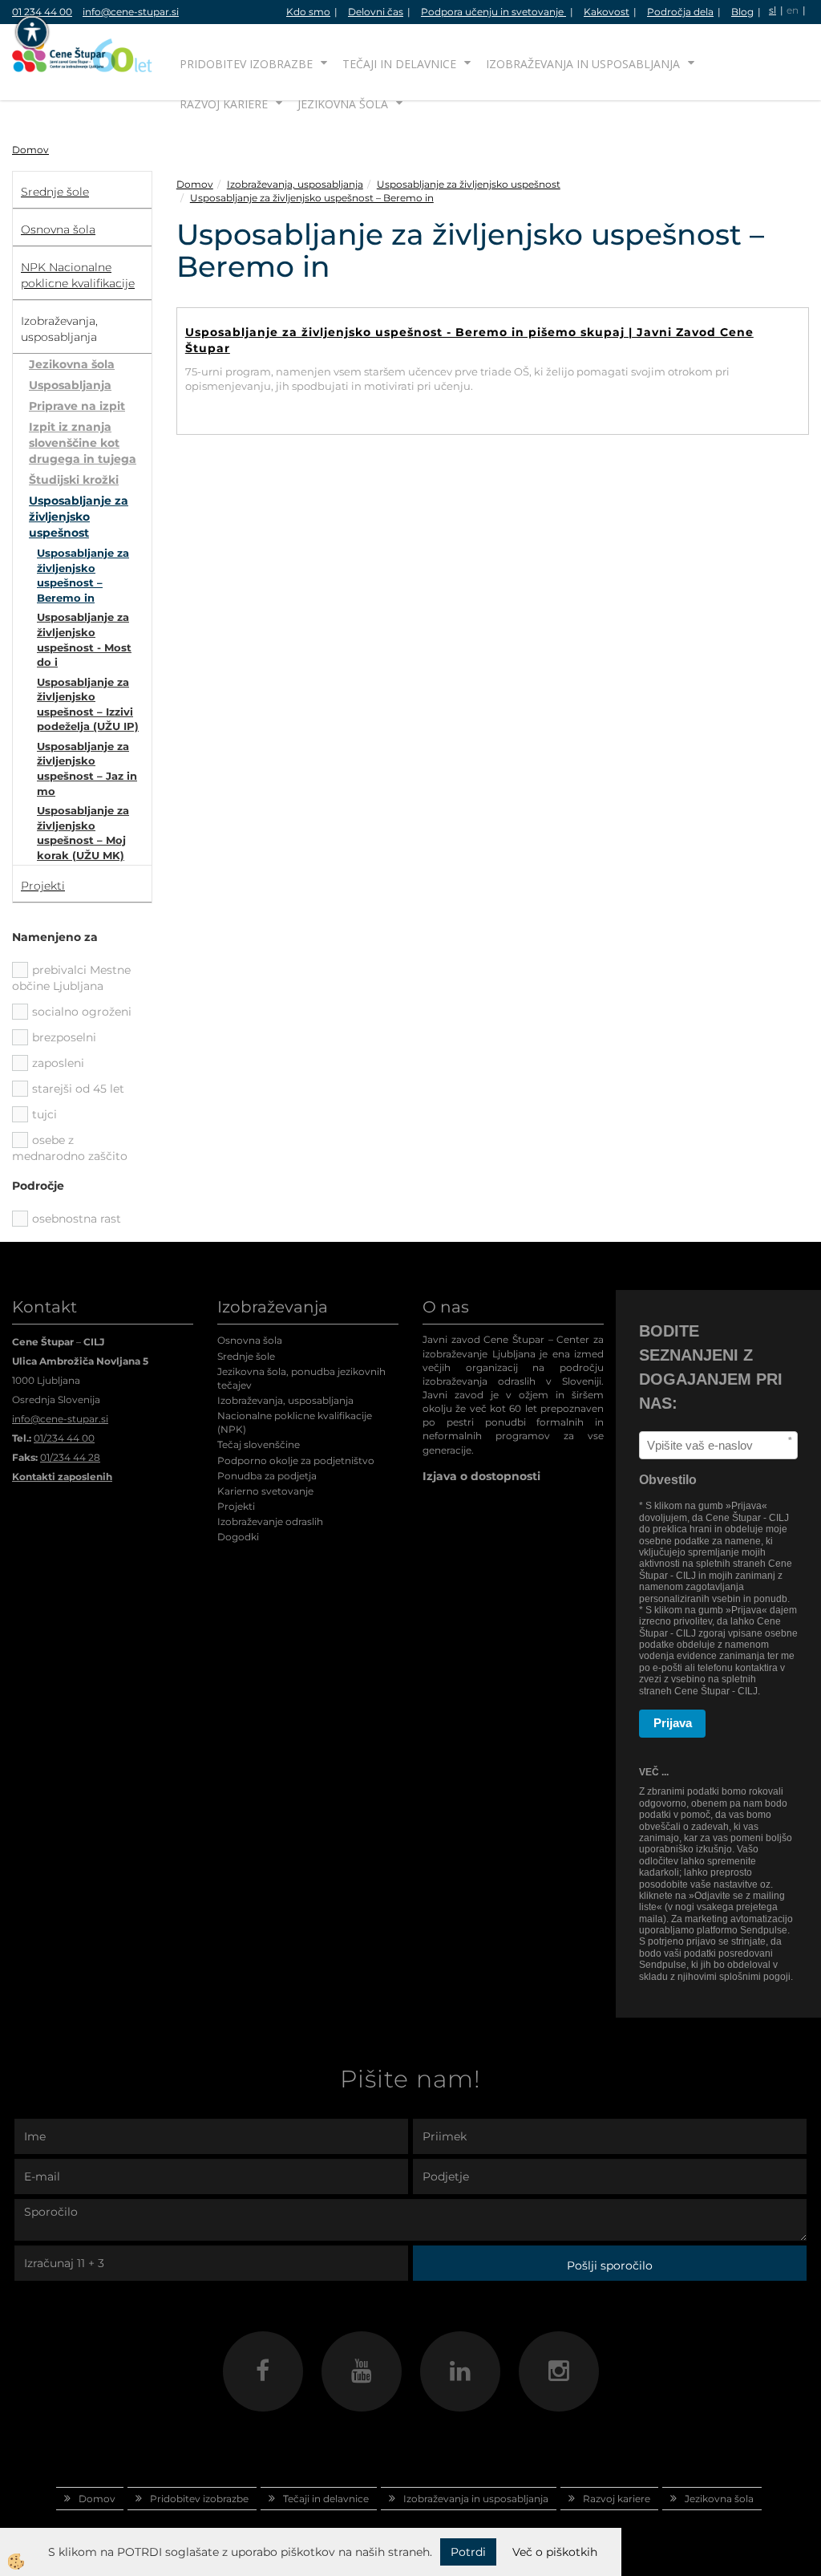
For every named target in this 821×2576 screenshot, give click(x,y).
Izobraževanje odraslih (270, 1521)
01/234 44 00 (64, 1438)
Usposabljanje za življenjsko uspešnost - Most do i (84, 639)
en (793, 10)
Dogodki (238, 1537)
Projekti (236, 1506)
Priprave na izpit (77, 406)
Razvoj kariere (224, 104)
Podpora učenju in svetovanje (493, 12)
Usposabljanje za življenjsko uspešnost (79, 517)
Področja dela (680, 12)
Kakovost (607, 12)
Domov (30, 150)
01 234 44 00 (42, 12)
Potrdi (468, 2552)
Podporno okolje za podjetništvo (296, 1460)
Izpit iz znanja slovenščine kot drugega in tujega (83, 443)
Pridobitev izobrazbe (246, 64)
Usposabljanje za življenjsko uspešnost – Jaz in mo (87, 769)
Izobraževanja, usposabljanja (295, 184)
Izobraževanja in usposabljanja (583, 64)
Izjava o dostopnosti (481, 1476)
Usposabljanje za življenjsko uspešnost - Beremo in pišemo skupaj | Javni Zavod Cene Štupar (469, 340)
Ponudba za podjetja (267, 1476)
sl (772, 10)
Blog (742, 12)
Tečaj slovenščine (259, 1444)
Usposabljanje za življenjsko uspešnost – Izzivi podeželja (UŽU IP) (88, 704)
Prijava (673, 1723)
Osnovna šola (250, 1340)
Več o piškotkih (555, 2552)
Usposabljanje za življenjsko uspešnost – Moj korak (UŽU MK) (83, 833)
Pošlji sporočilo (610, 2266)
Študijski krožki (74, 480)
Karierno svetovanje (265, 1491)
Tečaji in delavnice (399, 64)
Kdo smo (308, 12)
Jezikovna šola (343, 104)
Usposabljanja (70, 385)
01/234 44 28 (70, 1457)
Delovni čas (376, 12)
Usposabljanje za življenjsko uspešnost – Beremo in (83, 575)
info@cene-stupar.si (131, 12)
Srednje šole (246, 1356)
